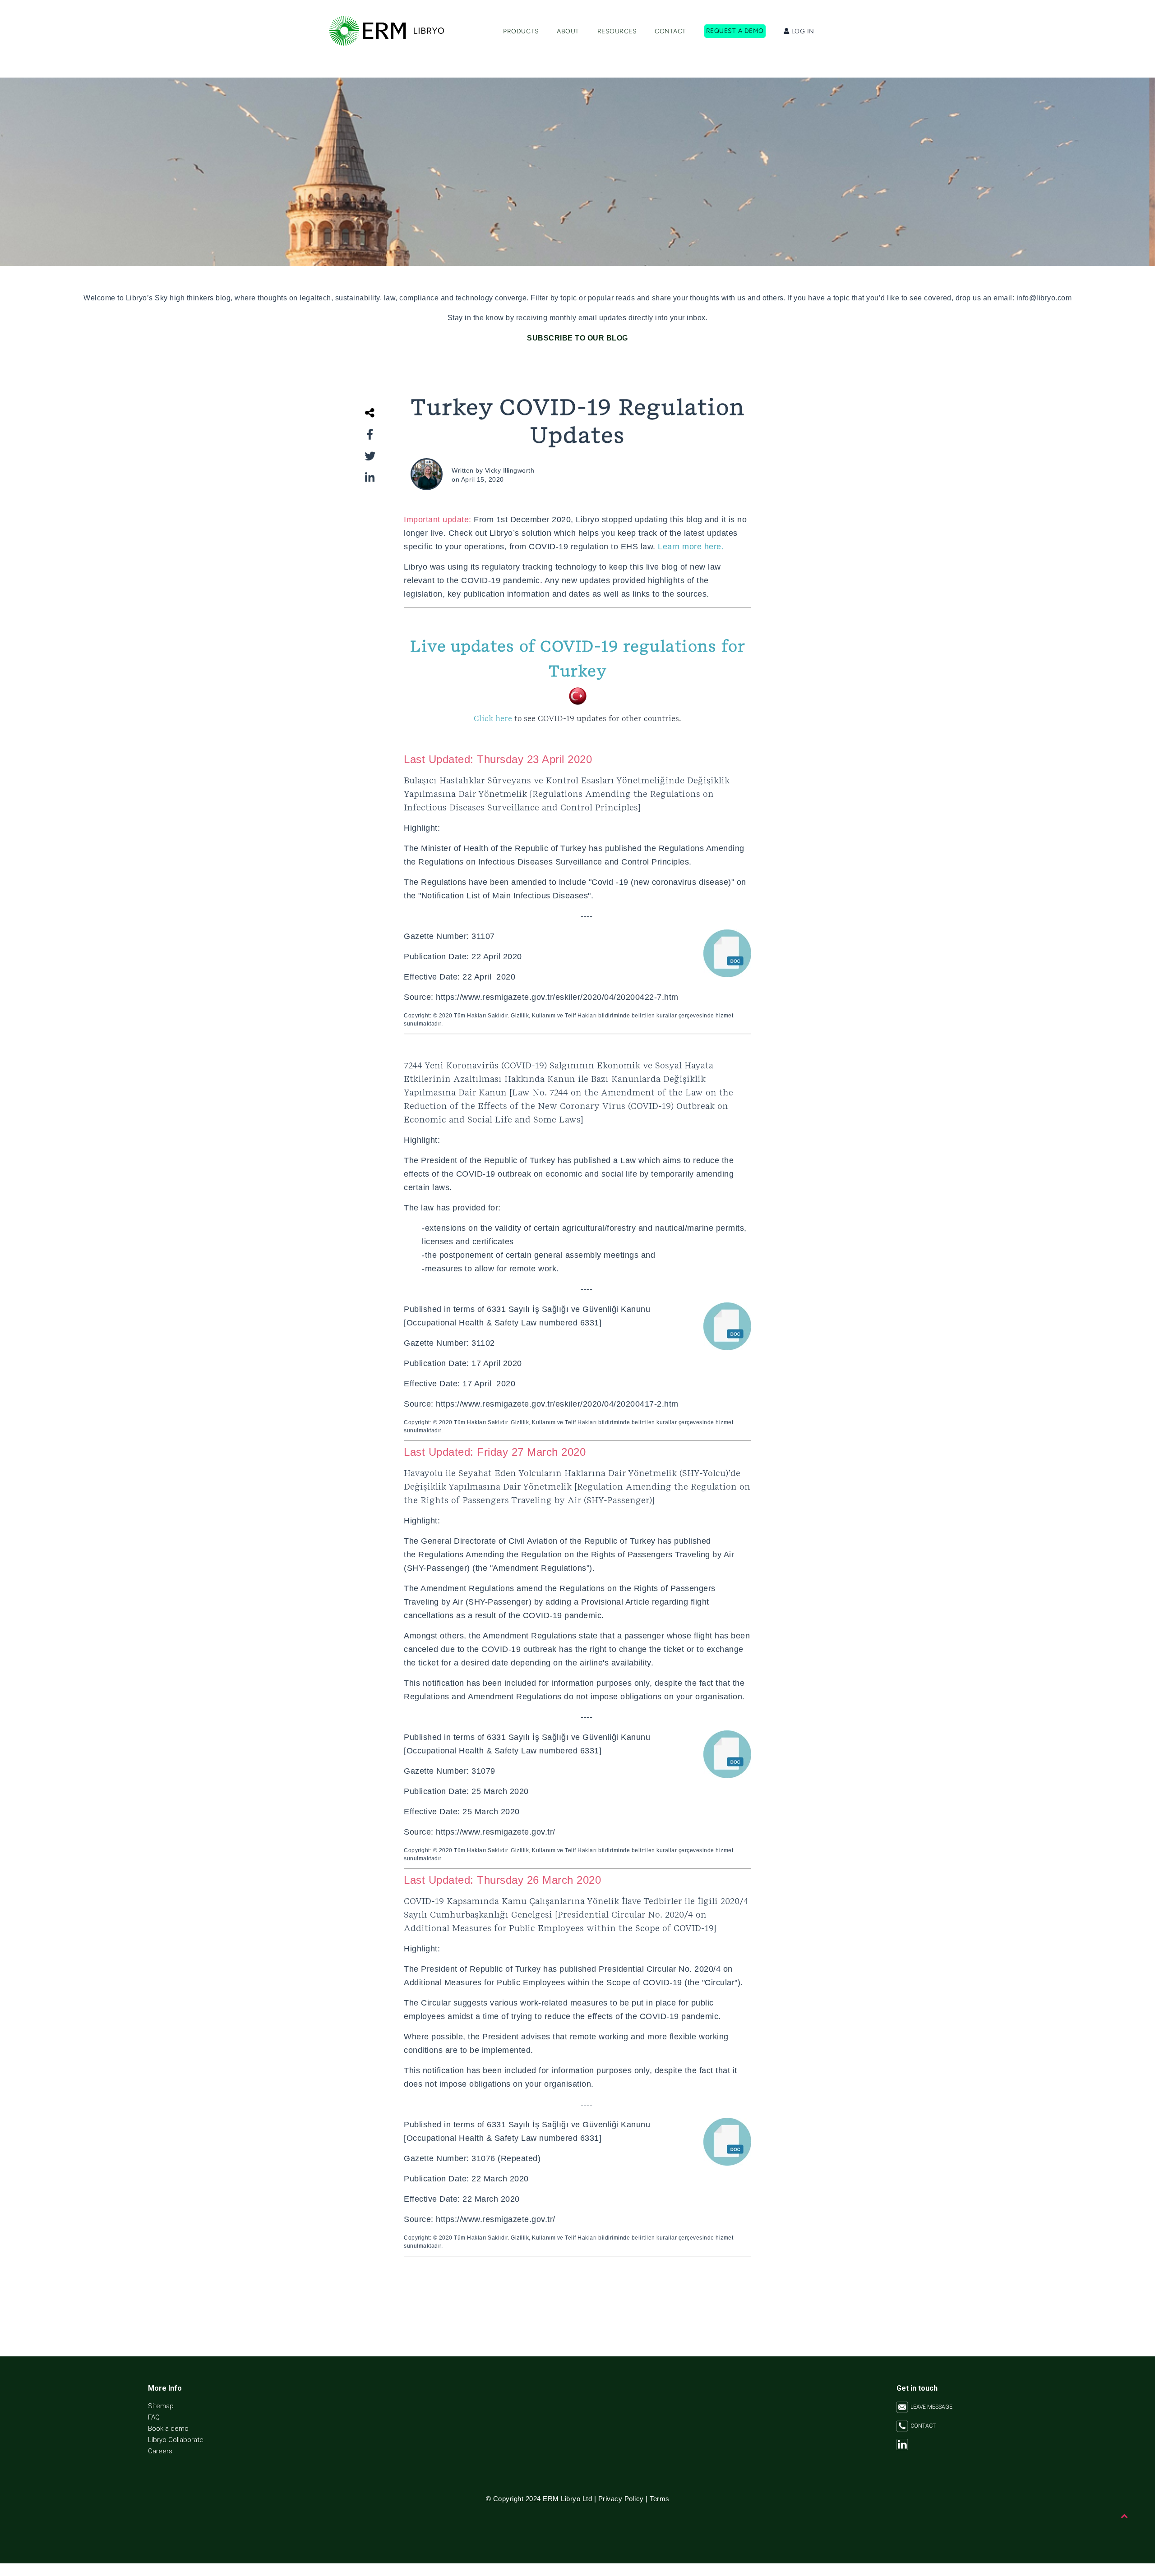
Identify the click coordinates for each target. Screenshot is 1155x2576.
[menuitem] (735, 32)
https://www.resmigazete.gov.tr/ (496, 1832)
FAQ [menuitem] (154, 2417)
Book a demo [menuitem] (168, 2429)
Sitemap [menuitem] (161, 2406)
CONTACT (922, 2426)
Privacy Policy (621, 2499)
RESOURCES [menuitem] (617, 31)
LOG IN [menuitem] (802, 31)
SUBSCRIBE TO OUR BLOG (577, 338)
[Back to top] (1125, 2516)
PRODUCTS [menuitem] (521, 31)
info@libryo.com (1044, 298)
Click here (577, 719)
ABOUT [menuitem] (568, 31)
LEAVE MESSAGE (930, 2407)
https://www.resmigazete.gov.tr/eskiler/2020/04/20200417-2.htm (557, 1404)
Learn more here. (691, 547)
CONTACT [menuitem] (670, 31)
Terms (660, 2499)
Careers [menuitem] (160, 2451)
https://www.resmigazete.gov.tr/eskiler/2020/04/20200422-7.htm (557, 997)
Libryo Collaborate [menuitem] (176, 2440)
